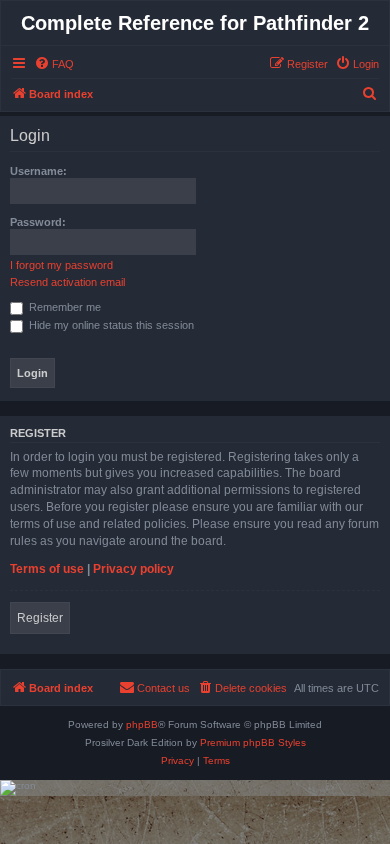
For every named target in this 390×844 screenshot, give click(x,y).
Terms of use (47, 569)
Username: (38, 171)
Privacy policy (133, 569)
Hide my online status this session (110, 325)
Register (40, 618)
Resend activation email (67, 282)
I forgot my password (61, 265)
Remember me (63, 307)
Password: (38, 222)
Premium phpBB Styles (253, 742)
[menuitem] (54, 64)
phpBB (142, 724)
